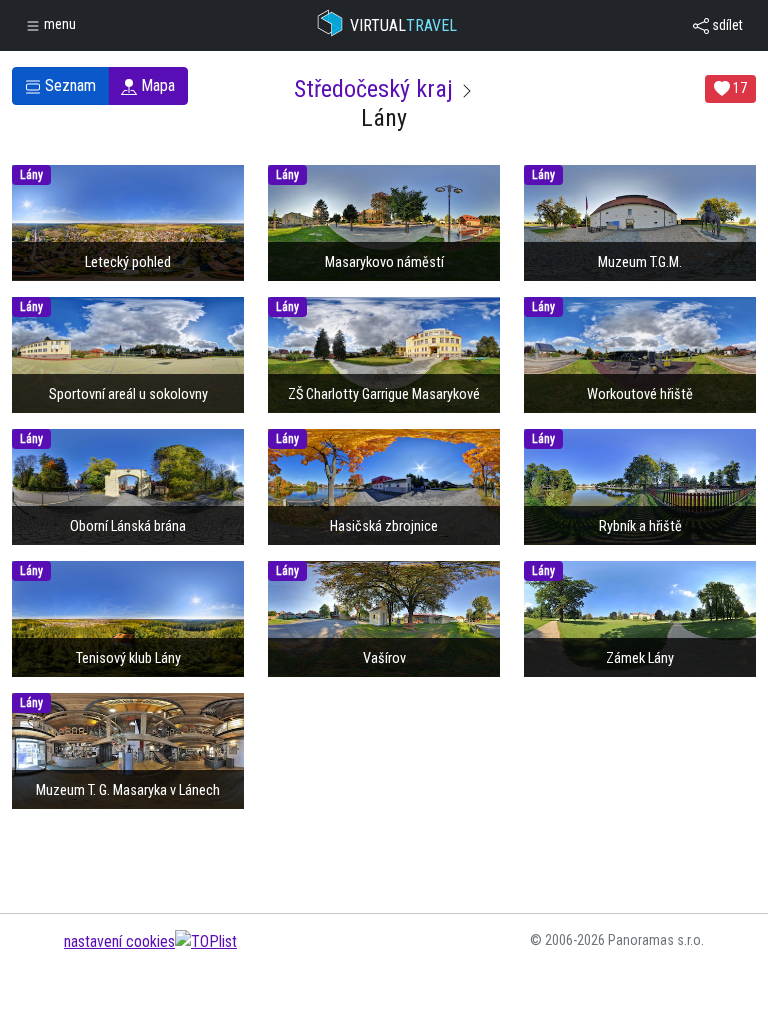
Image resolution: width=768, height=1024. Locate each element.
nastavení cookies (119, 941)
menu (58, 24)
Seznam (68, 85)
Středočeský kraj (373, 89)
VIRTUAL (403, 25)
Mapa (156, 85)
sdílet (726, 25)
